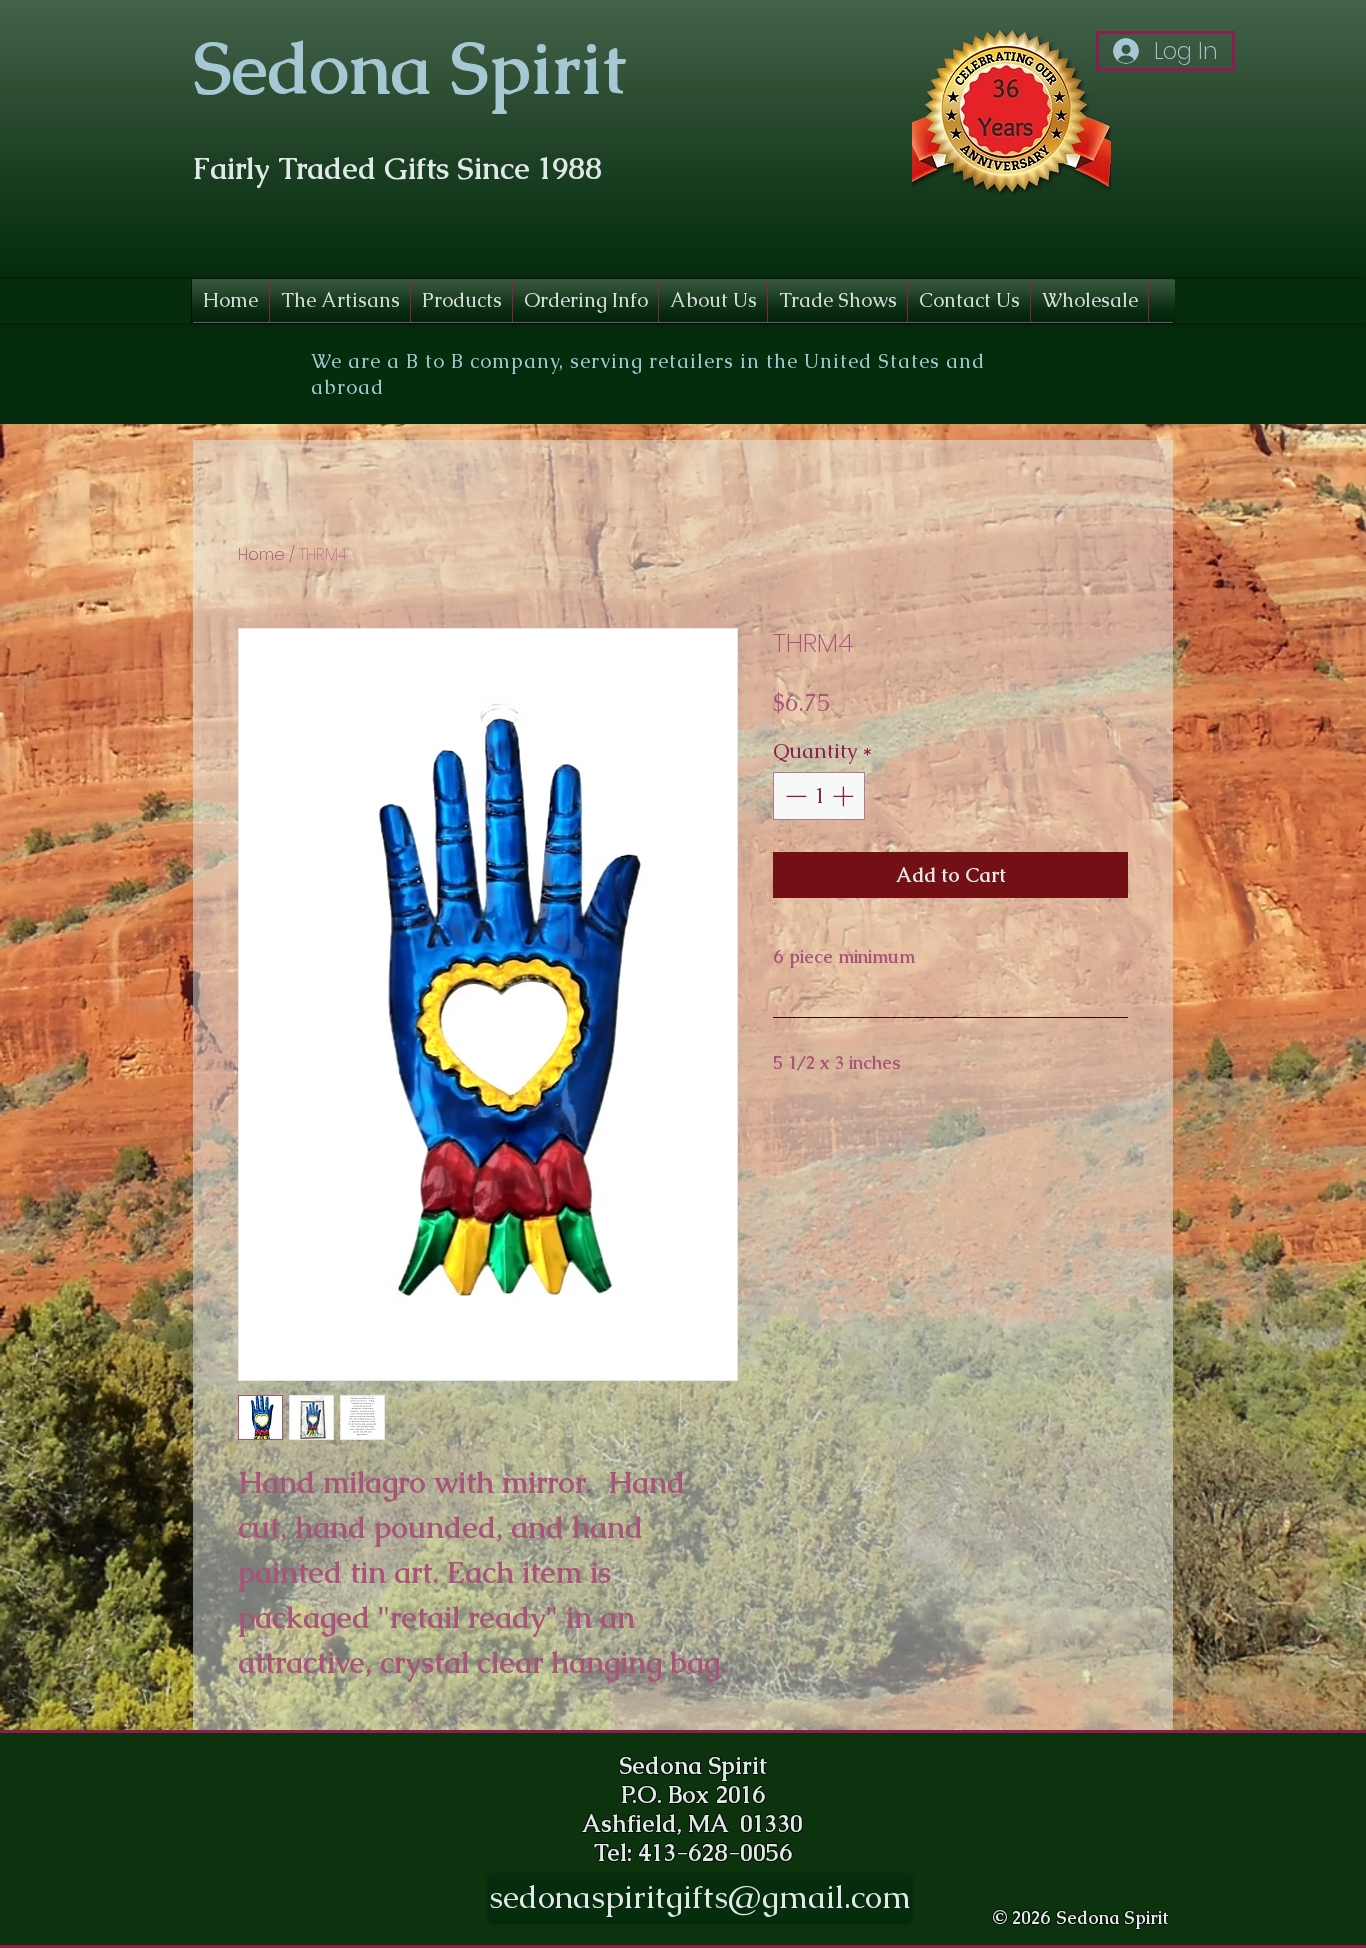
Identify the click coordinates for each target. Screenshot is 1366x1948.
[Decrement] (794, 796)
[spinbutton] (819, 796)
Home (261, 554)
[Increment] (845, 796)
